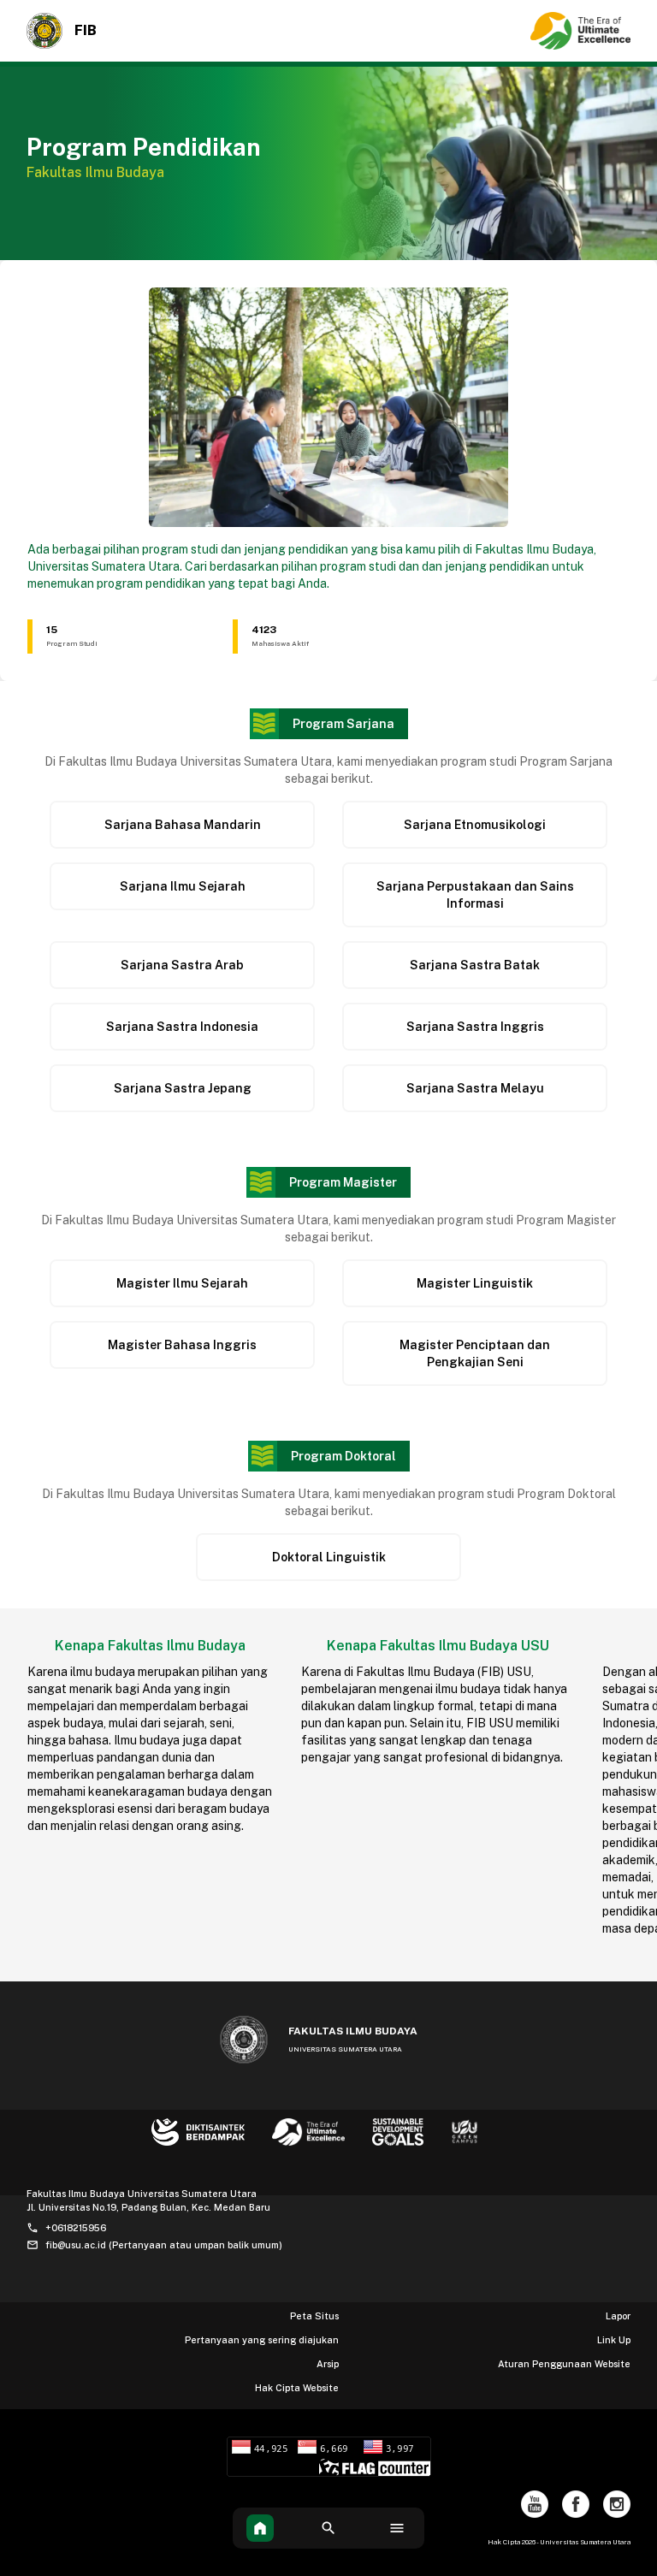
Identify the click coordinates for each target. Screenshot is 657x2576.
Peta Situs (314, 2316)
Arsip (328, 2364)
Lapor (618, 2316)
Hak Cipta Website (297, 2388)
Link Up (614, 2340)
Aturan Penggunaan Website (564, 2364)
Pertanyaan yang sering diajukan (262, 2340)
